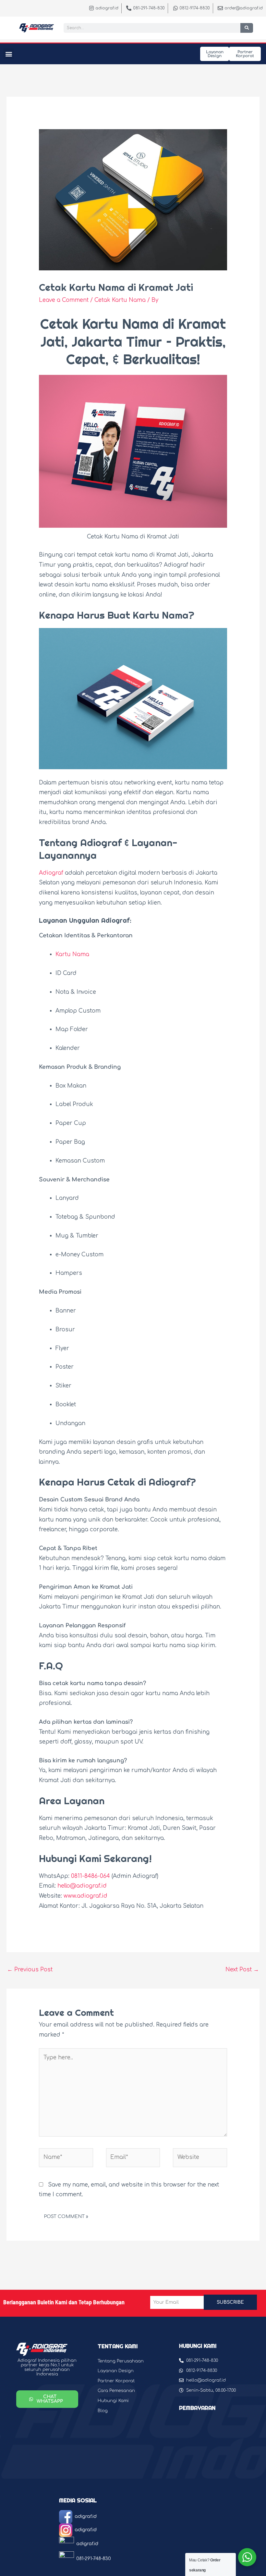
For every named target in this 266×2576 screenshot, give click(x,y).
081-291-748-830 (94, 2559)
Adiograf (51, 873)
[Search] (247, 28)
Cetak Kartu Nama (120, 300)
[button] (9, 54)
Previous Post (30, 1970)
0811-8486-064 (91, 1876)
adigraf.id (86, 2516)
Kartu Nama (161, 615)
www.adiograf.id (85, 1896)
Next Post (242, 1970)
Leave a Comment (64, 300)
